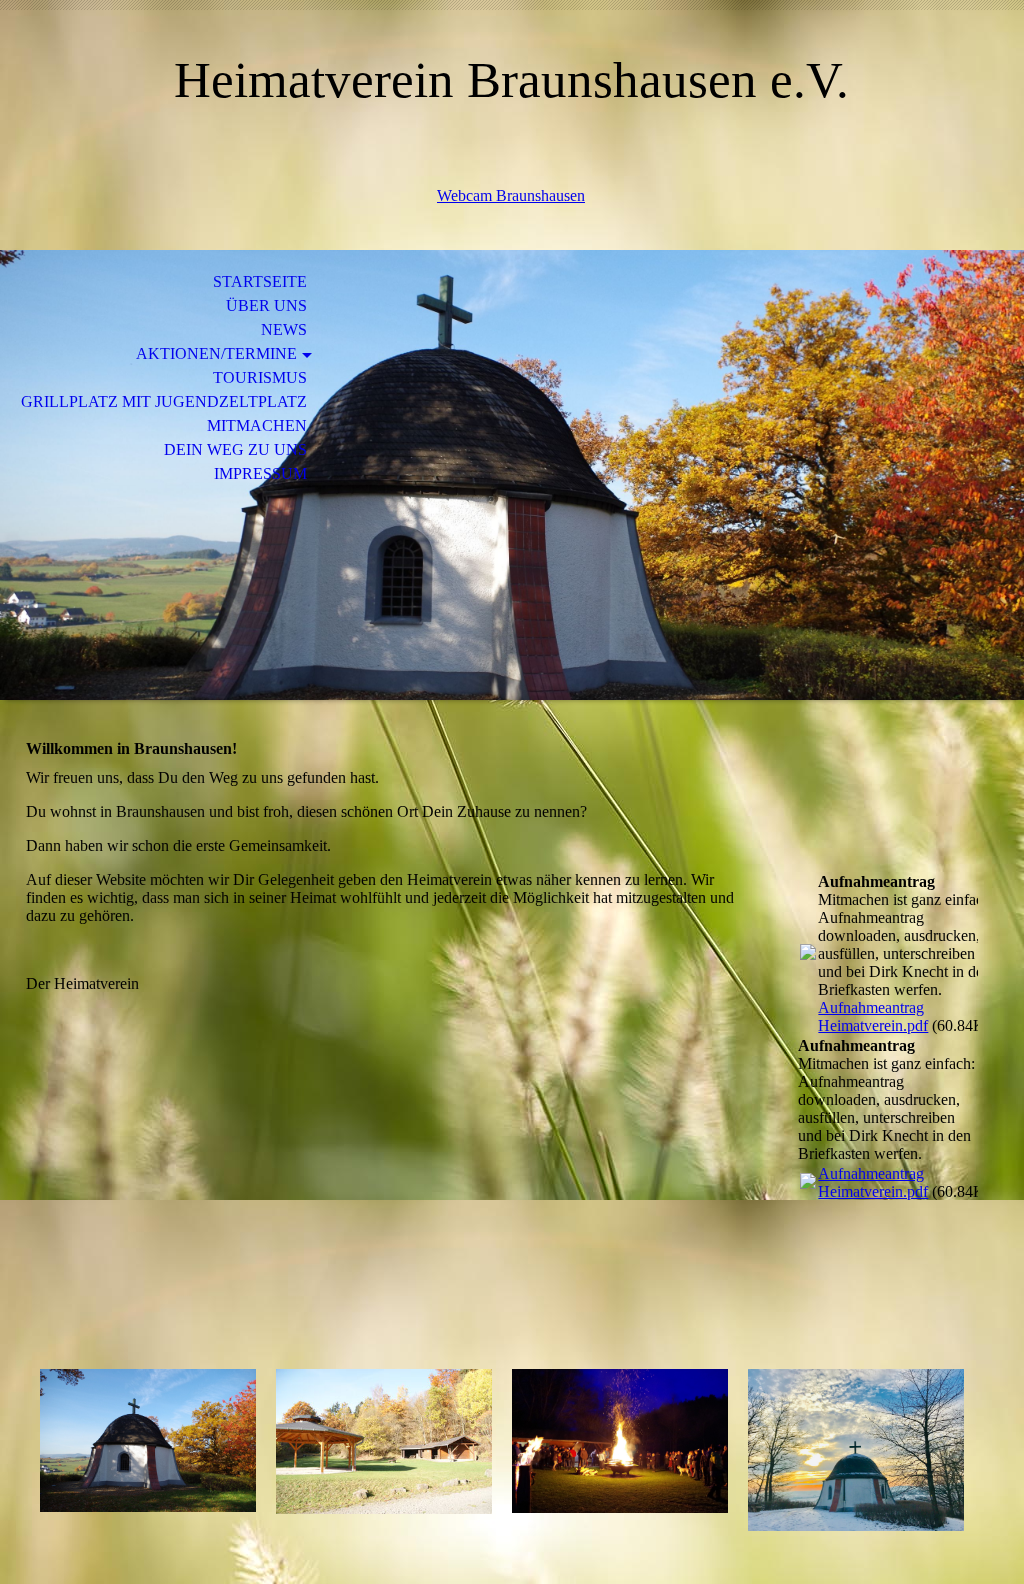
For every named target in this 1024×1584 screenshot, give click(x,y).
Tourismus (260, 377)
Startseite (260, 281)
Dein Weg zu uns (235, 449)
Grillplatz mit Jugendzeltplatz (164, 401)
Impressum (260, 473)
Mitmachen (257, 425)
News (284, 329)
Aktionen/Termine (216, 353)
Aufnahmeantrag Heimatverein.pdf (873, 1016)
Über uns (266, 305)
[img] (512, 475)
